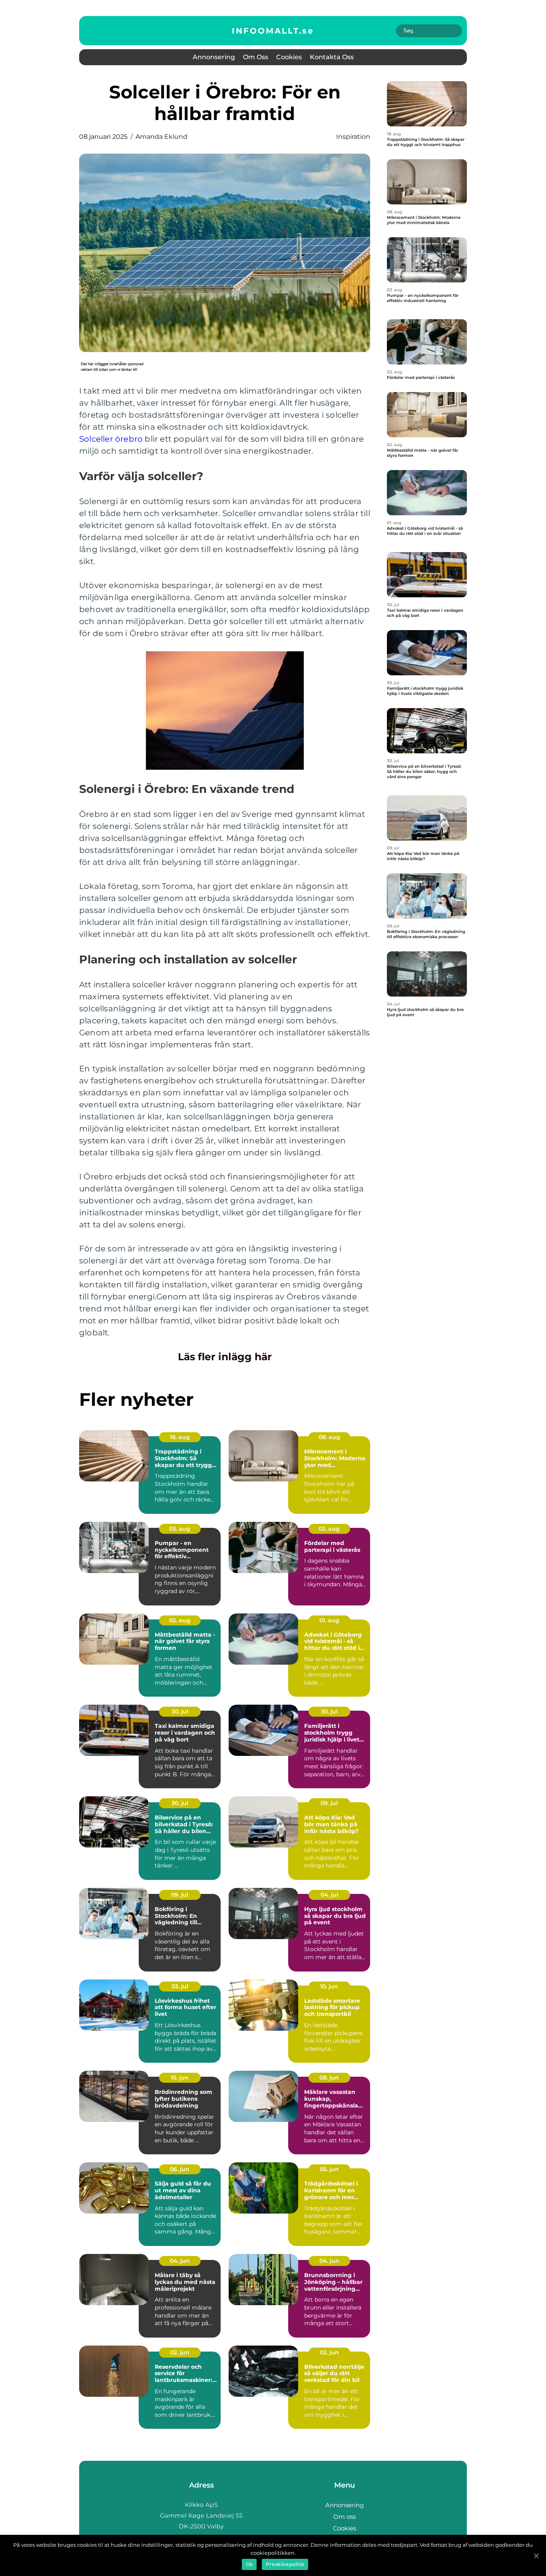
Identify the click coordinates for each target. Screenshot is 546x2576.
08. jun (329, 2078)
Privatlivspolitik (285, 2564)
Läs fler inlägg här (225, 1357)
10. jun (329, 1986)
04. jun (180, 2261)
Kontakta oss (332, 57)
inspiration (353, 137)
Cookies (289, 57)
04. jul (329, 1895)
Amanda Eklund (161, 137)
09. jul (329, 1803)
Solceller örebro (111, 439)
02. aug (329, 1529)
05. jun (329, 2169)
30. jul (180, 1711)
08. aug (329, 1437)
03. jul (180, 1986)
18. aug (180, 1437)
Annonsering (214, 57)
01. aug (329, 1620)
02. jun (180, 2352)
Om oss (256, 57)
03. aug (180, 1529)
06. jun (180, 2169)
